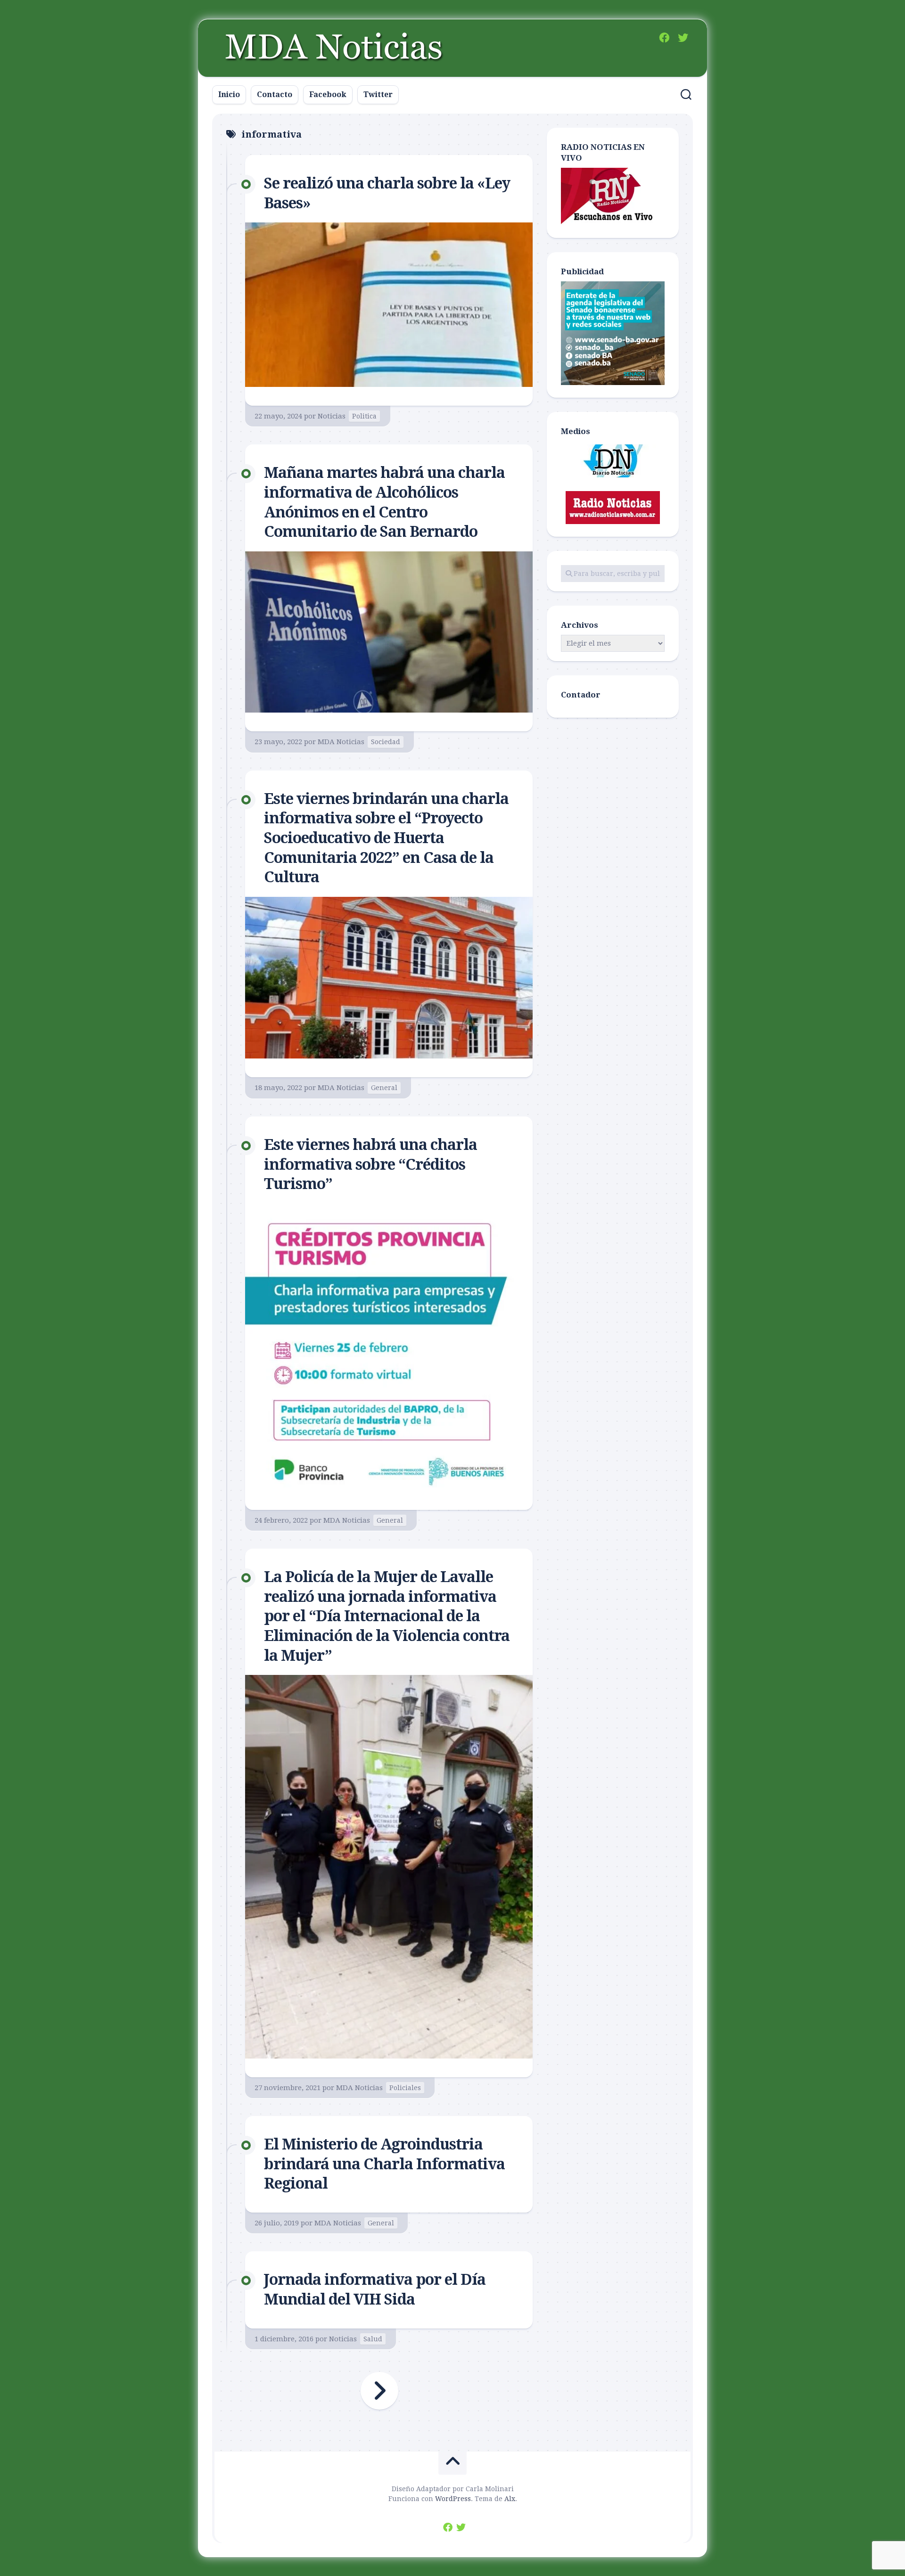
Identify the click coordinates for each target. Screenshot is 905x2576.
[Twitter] (683, 38)
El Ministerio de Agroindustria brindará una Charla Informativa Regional (384, 2164)
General (384, 1088)
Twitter (378, 94)
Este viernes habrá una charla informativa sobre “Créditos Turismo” (370, 1164)
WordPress (453, 2499)
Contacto (275, 94)
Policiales (405, 2088)
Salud (373, 2339)
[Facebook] (664, 38)
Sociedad (386, 742)
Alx (510, 2499)
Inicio (229, 94)
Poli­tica (364, 416)
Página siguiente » (379, 2391)
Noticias (332, 416)
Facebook (328, 94)
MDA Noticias (341, 742)
